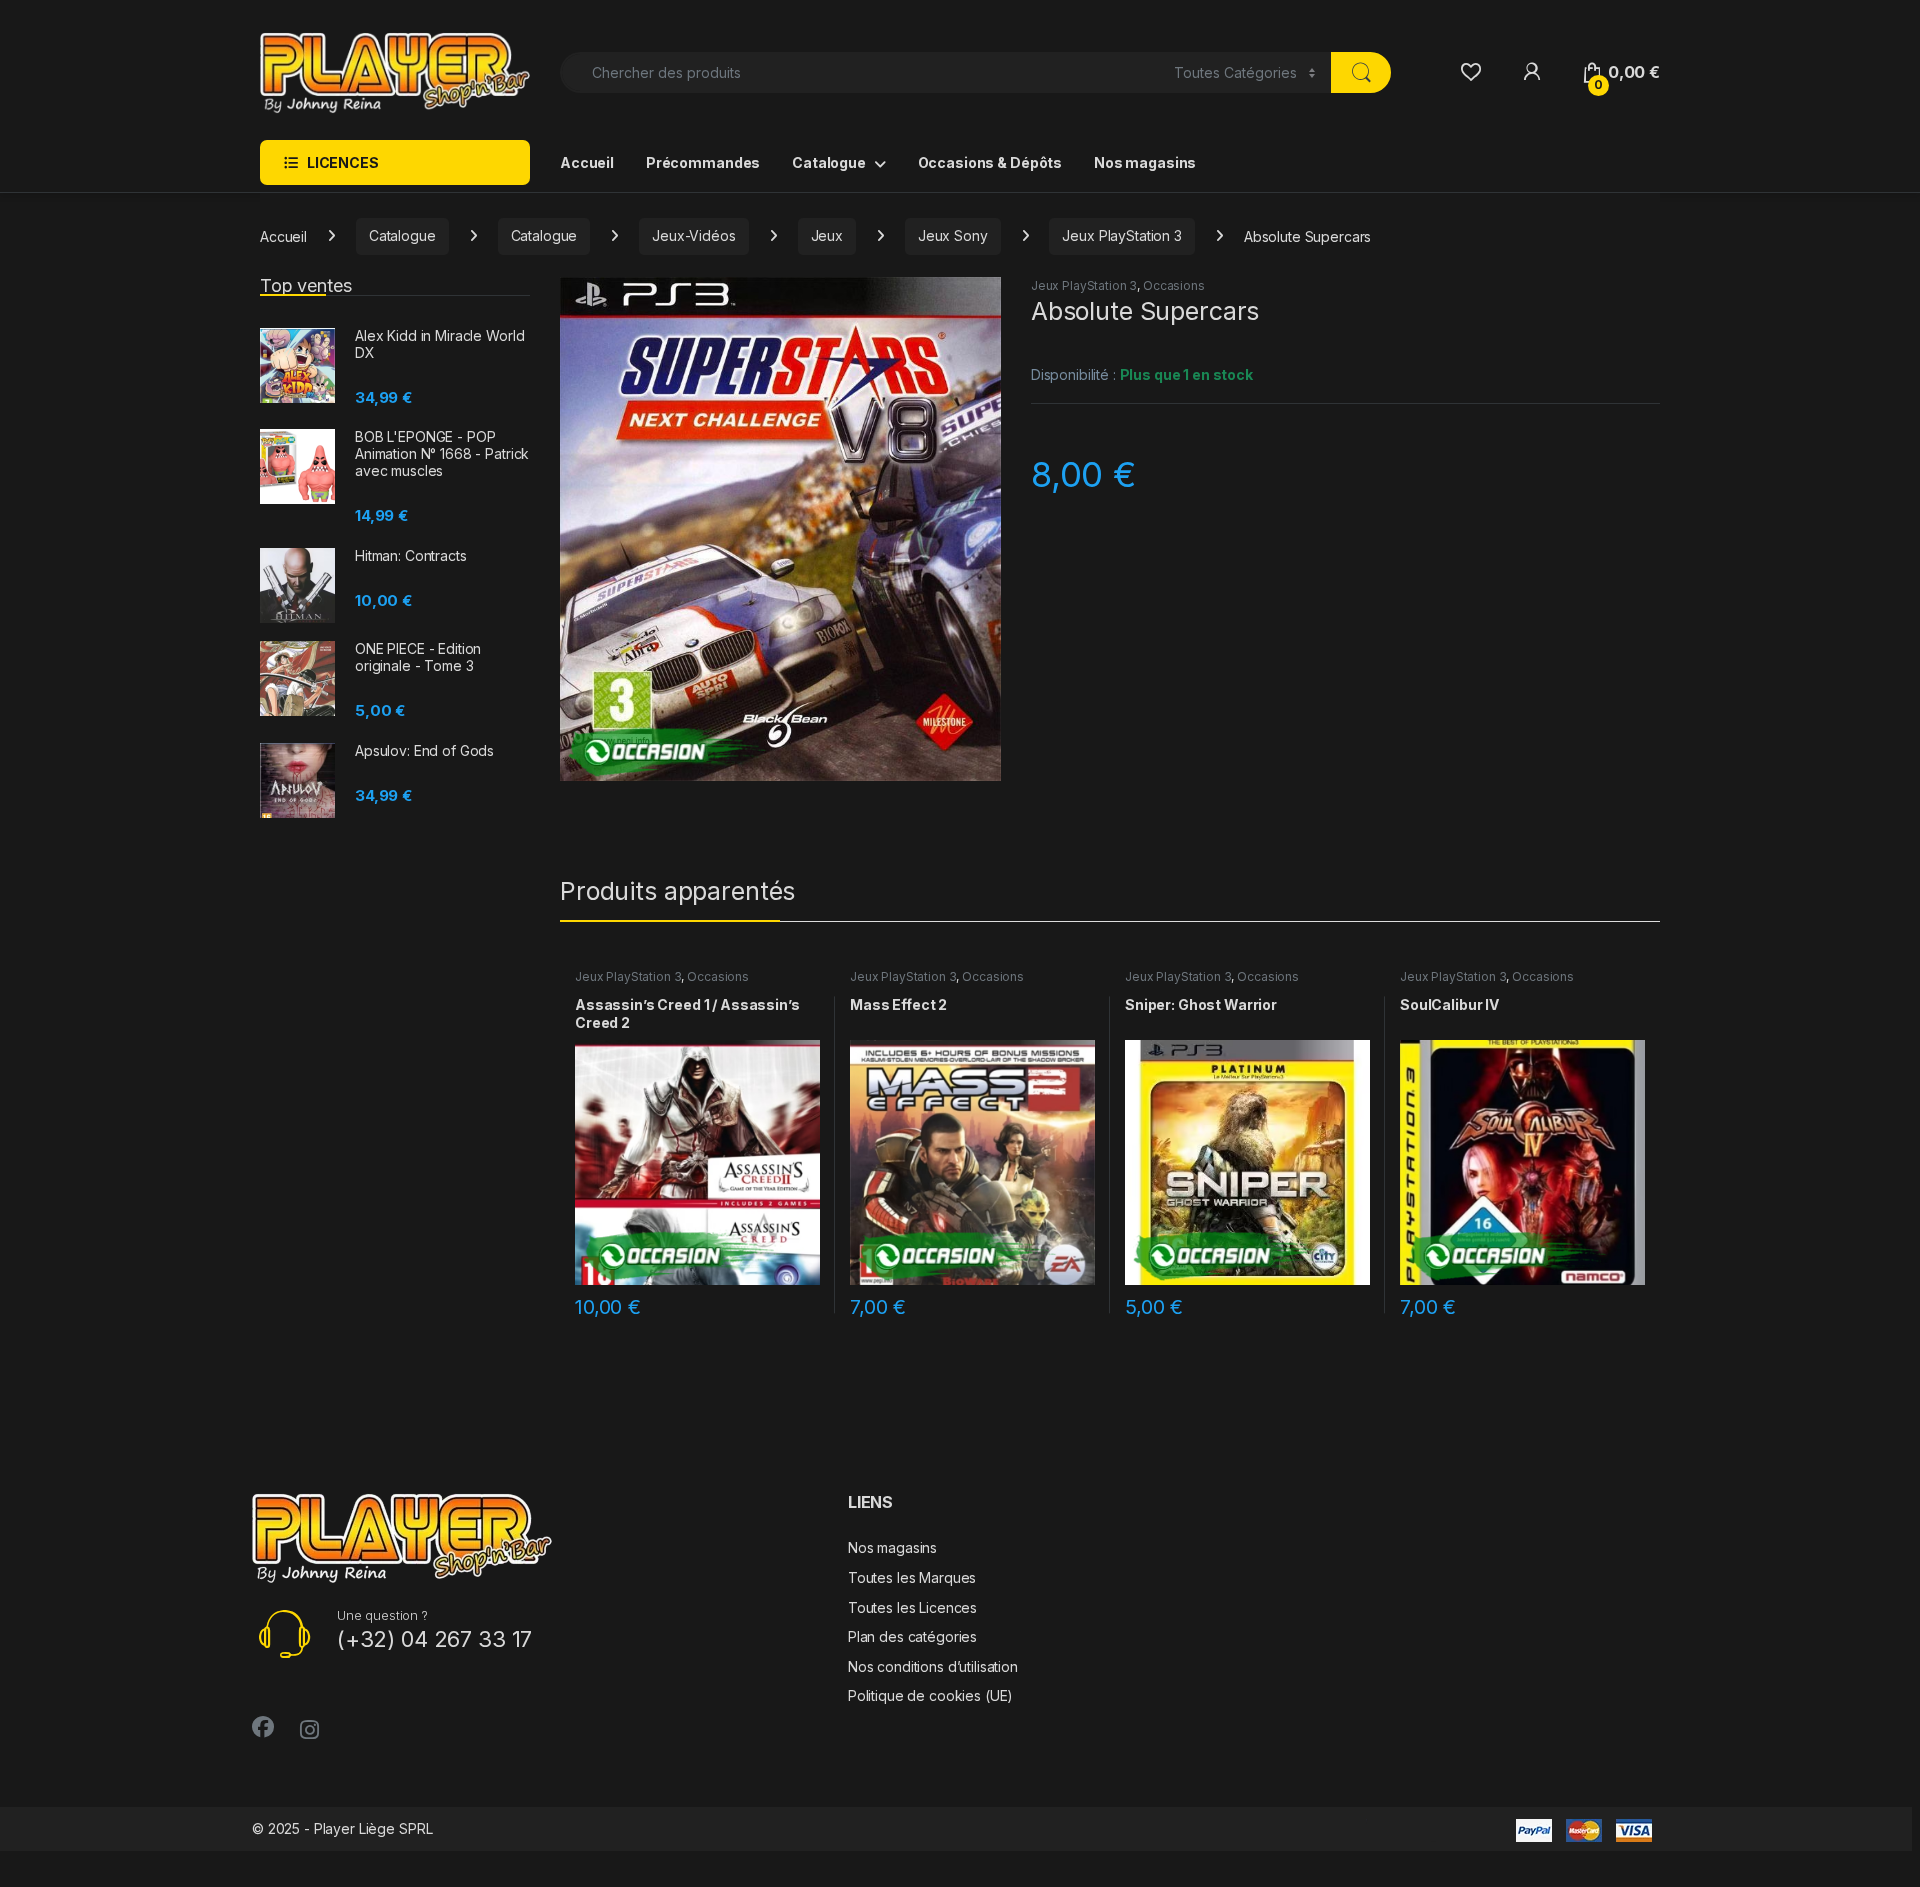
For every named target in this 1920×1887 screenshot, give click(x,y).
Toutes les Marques (912, 1577)
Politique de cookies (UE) (931, 1695)
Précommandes (703, 162)
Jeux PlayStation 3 (1121, 235)
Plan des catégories (912, 1636)
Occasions (1174, 285)
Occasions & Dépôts (990, 162)
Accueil (587, 162)
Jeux (827, 235)
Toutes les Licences (912, 1607)
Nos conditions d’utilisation (933, 1666)
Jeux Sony (953, 235)
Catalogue (829, 162)
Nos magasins (1145, 162)
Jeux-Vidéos (693, 235)
